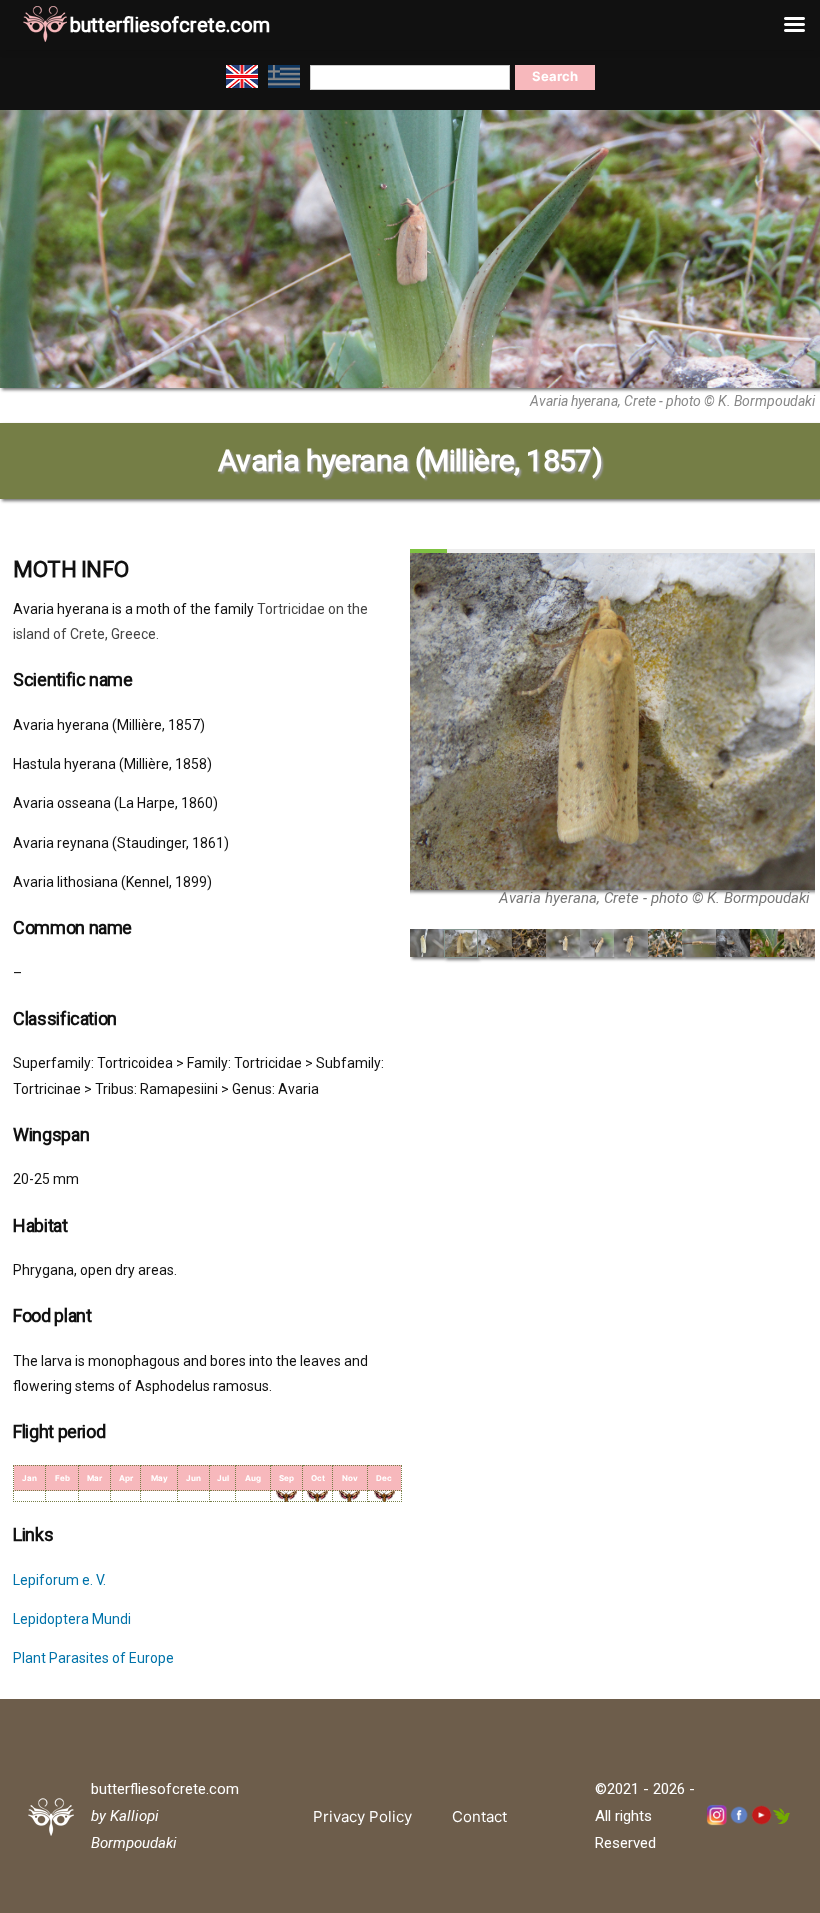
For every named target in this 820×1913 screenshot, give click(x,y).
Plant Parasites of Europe (93, 1658)
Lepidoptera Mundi (72, 1619)
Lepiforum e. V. (59, 1580)
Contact (479, 1816)
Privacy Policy (362, 1816)
